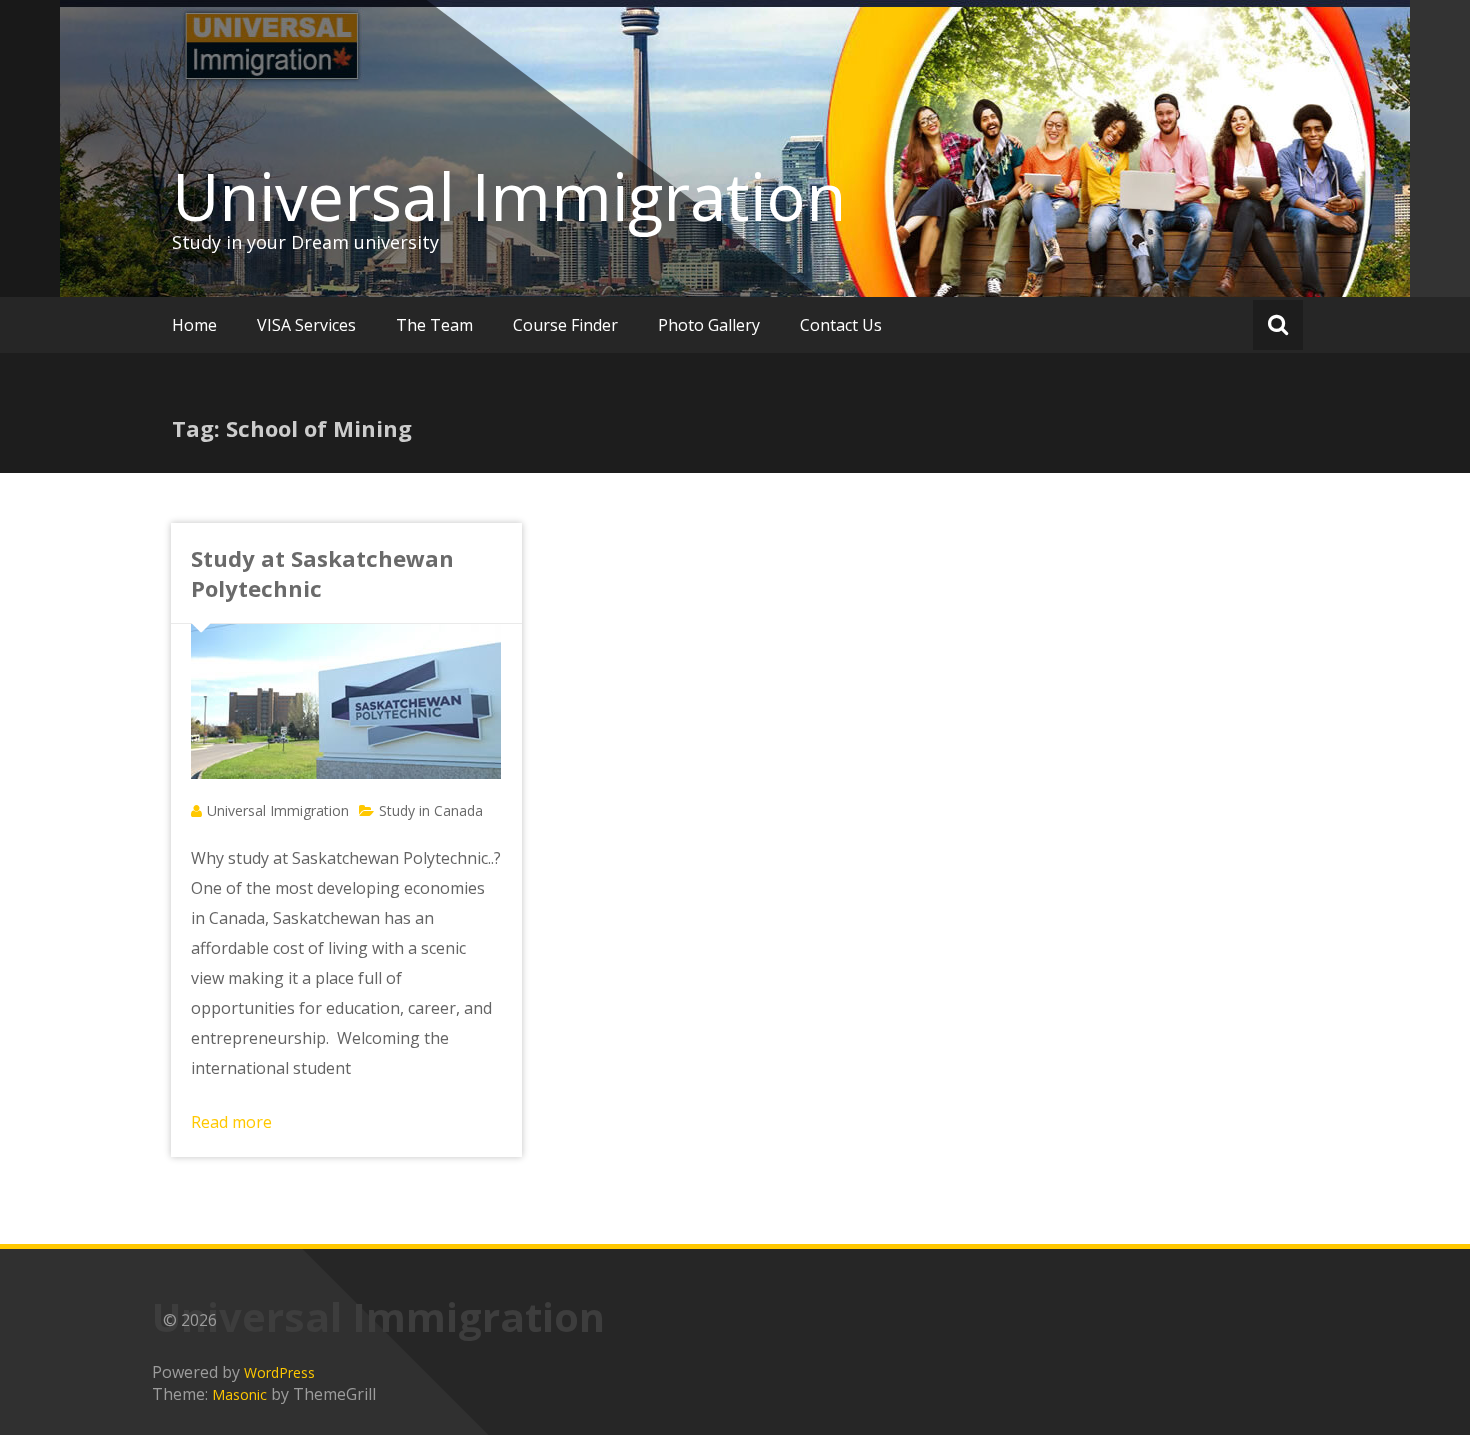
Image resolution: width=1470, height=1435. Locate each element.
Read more (231, 1122)
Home (194, 325)
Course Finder (565, 325)
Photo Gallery (709, 325)
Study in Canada (431, 810)
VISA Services (306, 325)
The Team (434, 325)
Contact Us (841, 325)
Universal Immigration (509, 196)
